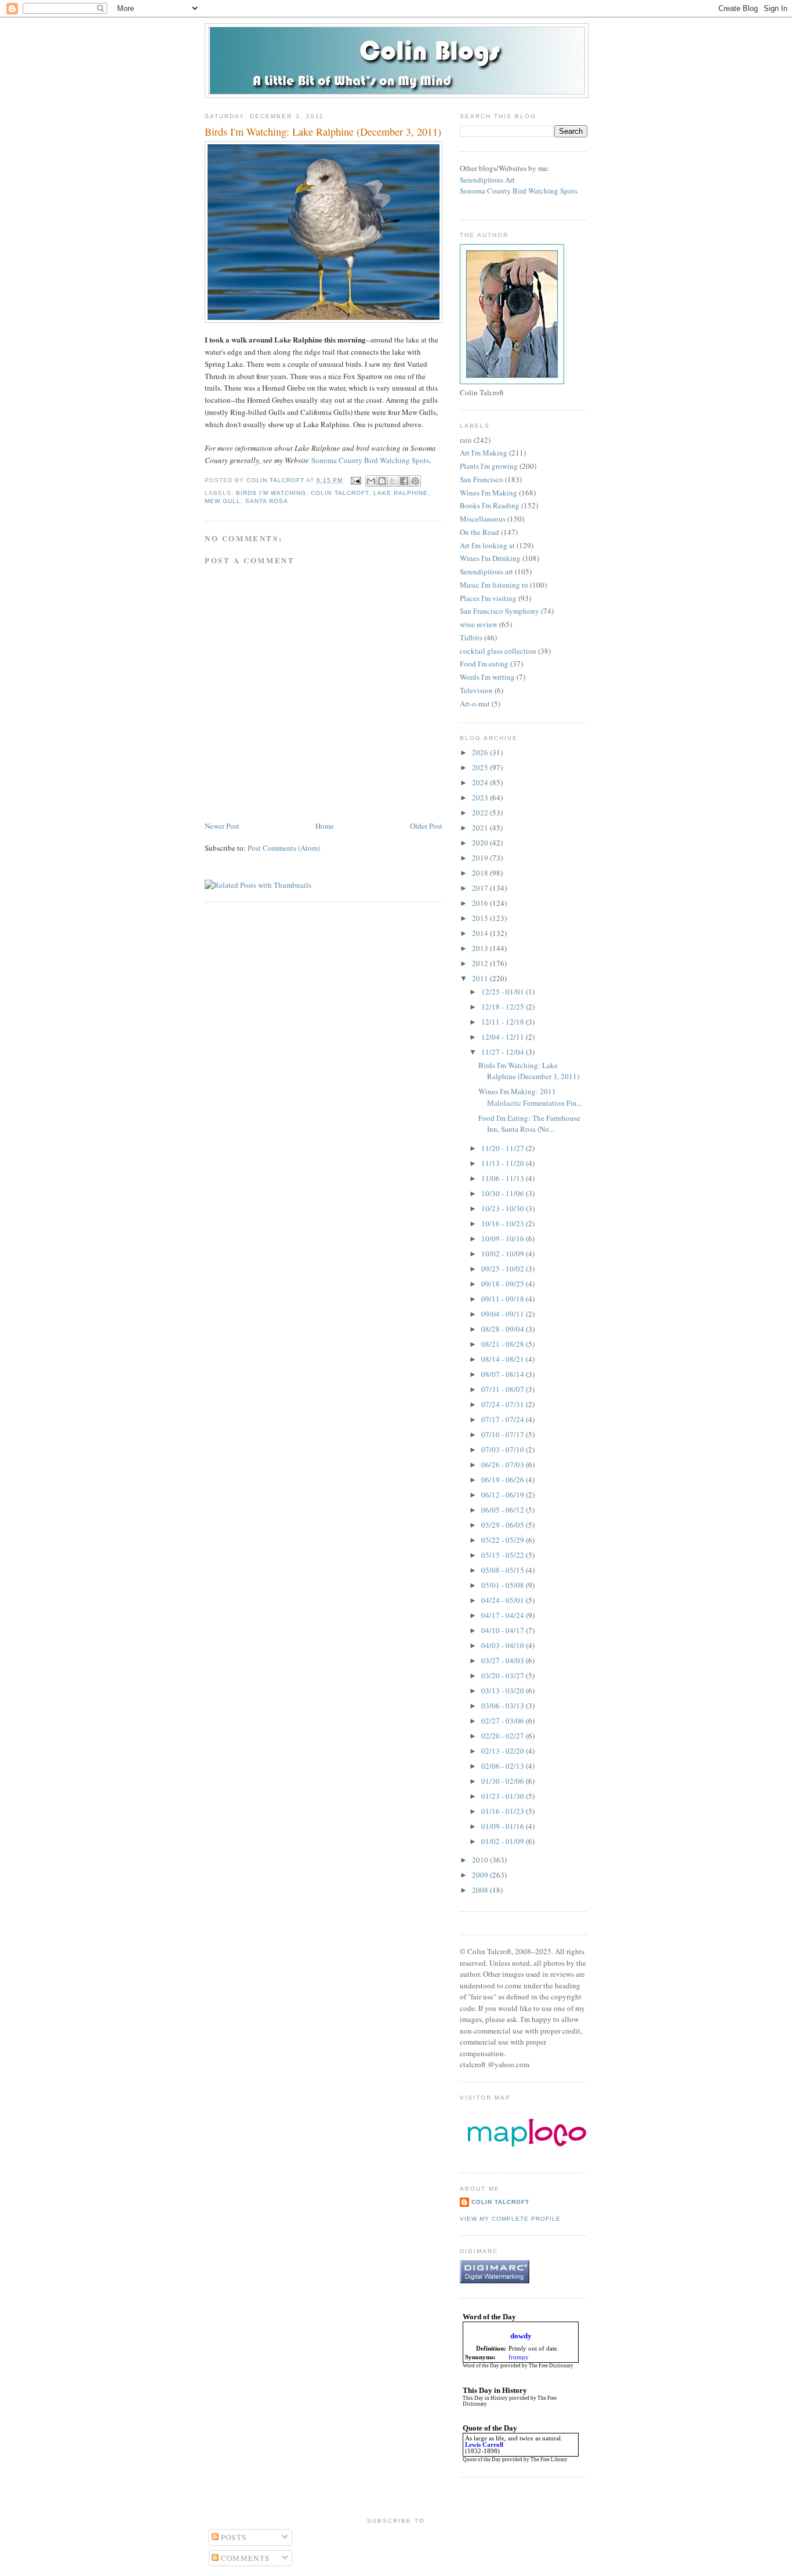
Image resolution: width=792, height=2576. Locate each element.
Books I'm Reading (490, 505)
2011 (481, 978)
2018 (481, 873)
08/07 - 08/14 (504, 1374)
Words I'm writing (487, 677)
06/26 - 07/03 (504, 1464)
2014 (481, 933)
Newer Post (222, 826)
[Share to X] (393, 481)
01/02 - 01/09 (504, 1841)
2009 (481, 1875)
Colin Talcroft (339, 493)
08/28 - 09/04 (504, 1329)
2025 (481, 767)
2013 (481, 948)
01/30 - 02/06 (504, 1781)
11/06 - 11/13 (504, 1178)
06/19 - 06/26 (504, 1480)
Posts (233, 2537)
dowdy (521, 2336)
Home (325, 826)
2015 (481, 918)
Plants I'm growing (489, 466)
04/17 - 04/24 (504, 1615)
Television (476, 690)
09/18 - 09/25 (504, 1284)
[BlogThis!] (382, 481)
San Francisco (482, 479)
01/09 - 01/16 (504, 1826)
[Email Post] (356, 480)
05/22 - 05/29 (504, 1540)
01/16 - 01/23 (504, 1811)
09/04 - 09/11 (504, 1314)
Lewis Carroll (484, 2445)
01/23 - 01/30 (504, 1796)
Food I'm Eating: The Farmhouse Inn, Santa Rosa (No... (529, 1124)
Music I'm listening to (494, 585)
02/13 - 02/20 (504, 1751)
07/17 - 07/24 (504, 1419)
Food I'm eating (484, 664)
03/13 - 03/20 (504, 1690)
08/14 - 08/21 (504, 1359)
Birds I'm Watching (271, 493)
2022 (481, 812)
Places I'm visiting (488, 598)
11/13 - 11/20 (504, 1163)
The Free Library (549, 2460)
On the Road (479, 532)
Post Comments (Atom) (284, 848)
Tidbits (471, 637)
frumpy (519, 2357)
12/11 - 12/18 (504, 1022)
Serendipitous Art (487, 180)
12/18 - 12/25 (504, 1007)
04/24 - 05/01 (504, 1600)
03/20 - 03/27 (504, 1675)
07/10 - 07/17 (504, 1434)
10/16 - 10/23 (504, 1223)
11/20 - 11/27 (504, 1148)
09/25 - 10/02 (504, 1269)
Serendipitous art (486, 571)
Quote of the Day (482, 2460)
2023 (481, 797)
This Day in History (485, 2398)
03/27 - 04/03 (504, 1660)
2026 (481, 752)
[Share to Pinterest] (415, 481)
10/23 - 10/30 (504, 1208)
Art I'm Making (484, 453)
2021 (481, 828)
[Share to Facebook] (404, 481)
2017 (481, 888)
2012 (481, 963)
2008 (481, 1890)
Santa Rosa (267, 501)
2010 (481, 1860)
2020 (481, 843)
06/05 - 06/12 (504, 1510)
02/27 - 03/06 (504, 1721)
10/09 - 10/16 (504, 1238)
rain (466, 440)
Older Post (426, 826)
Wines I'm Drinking (490, 558)
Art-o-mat (475, 704)
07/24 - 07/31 (504, 1404)
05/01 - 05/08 (504, 1585)
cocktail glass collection (498, 651)
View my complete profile (510, 2219)
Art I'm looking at (487, 545)
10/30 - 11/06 (504, 1193)
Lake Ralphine (401, 493)
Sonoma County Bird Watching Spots (370, 460)
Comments (244, 2558)
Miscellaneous (483, 519)
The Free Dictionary (551, 2366)
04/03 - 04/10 (504, 1645)
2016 (481, 903)
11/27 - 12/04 (504, 1052)
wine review (479, 624)
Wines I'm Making (488, 493)
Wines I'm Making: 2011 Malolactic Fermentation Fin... (530, 1097)
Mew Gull (223, 501)
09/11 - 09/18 (504, 1299)
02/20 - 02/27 (504, 1736)
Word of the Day (481, 2366)
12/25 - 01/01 (504, 992)
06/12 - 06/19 (504, 1495)
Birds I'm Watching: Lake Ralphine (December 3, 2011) (529, 1071)
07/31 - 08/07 (504, 1389)
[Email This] (371, 481)
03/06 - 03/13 (504, 1706)
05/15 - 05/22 (504, 1555)
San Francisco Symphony (499, 611)
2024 (481, 782)
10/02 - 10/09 (504, 1254)
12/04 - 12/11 (504, 1037)
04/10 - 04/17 (504, 1630)
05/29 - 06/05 (504, 1525)
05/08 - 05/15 (504, 1570)
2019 (481, 858)
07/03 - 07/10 (504, 1449)
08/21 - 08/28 (504, 1344)
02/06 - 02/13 (504, 1766)
